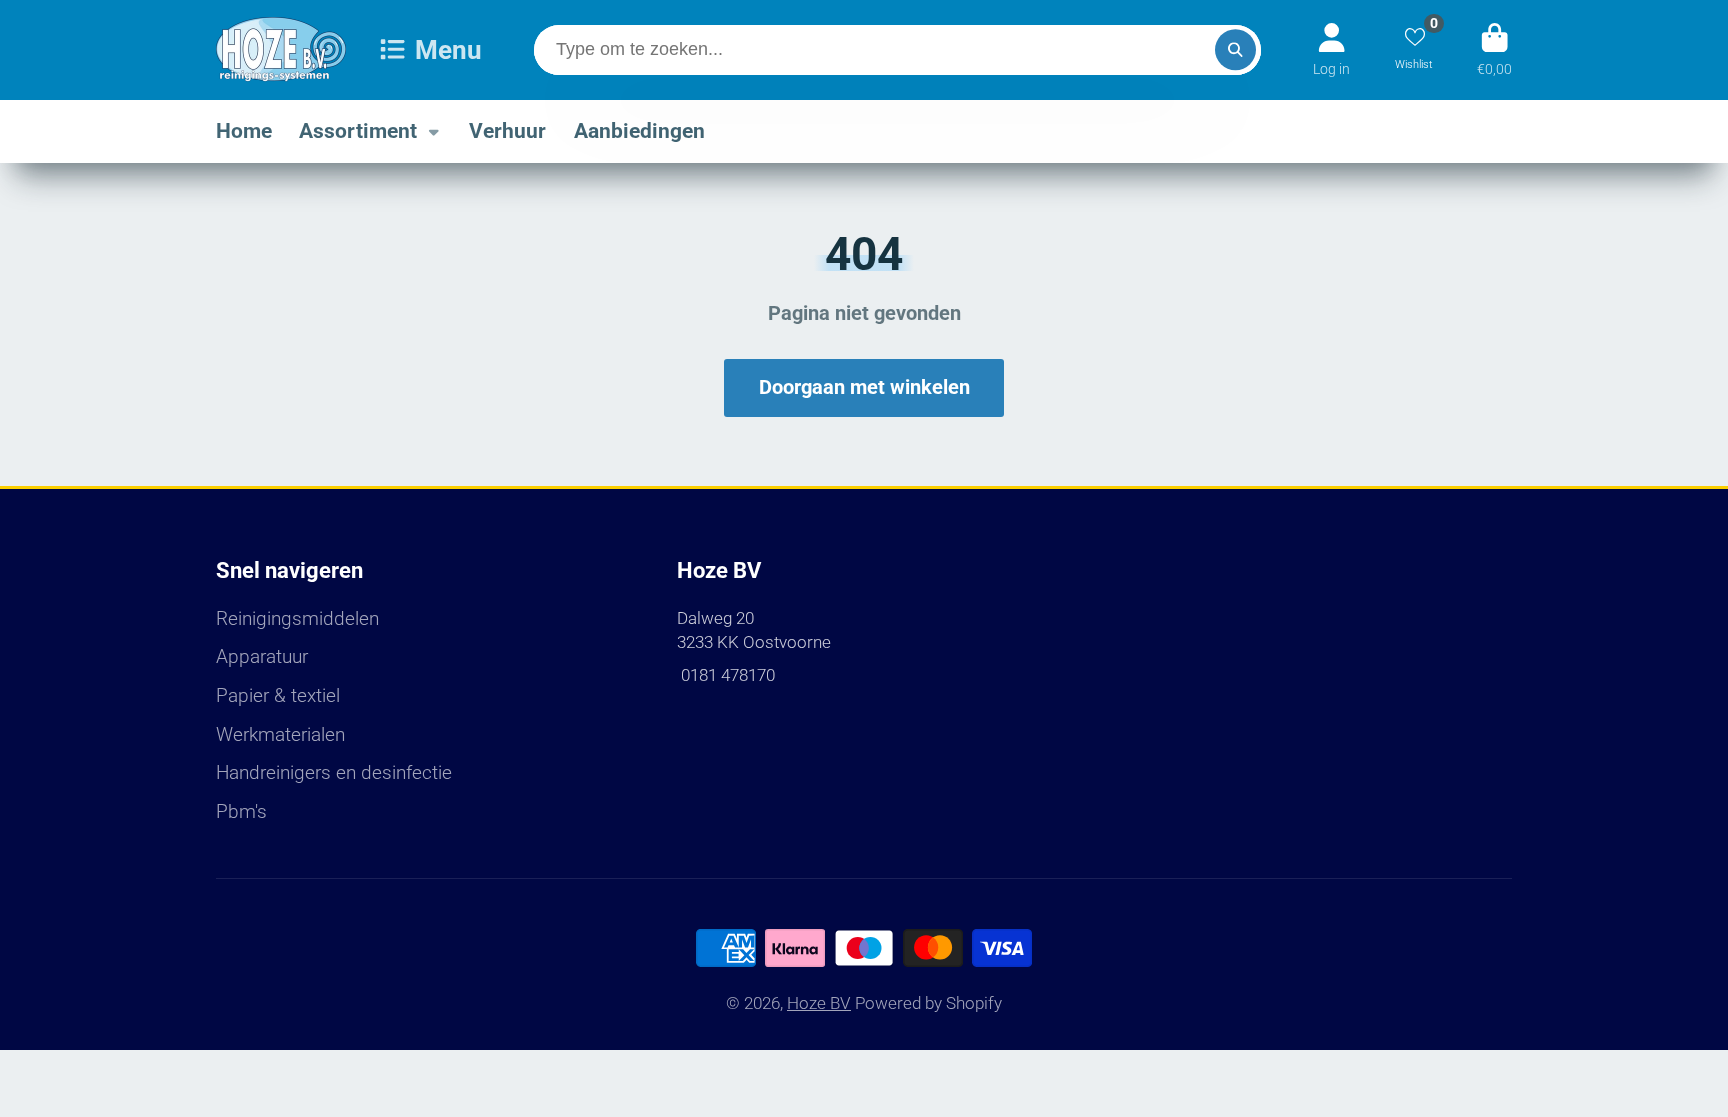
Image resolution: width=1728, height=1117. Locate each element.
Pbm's (241, 811)
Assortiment (358, 131)
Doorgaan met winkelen (864, 387)
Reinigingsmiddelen (297, 618)
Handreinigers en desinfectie (334, 772)
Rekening (1331, 50)
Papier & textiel (278, 695)
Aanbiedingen (639, 131)
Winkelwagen (1494, 50)
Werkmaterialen (280, 734)
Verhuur (507, 131)
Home (244, 131)
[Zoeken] (1235, 49)
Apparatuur (262, 656)
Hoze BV (819, 1003)
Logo (281, 50)
